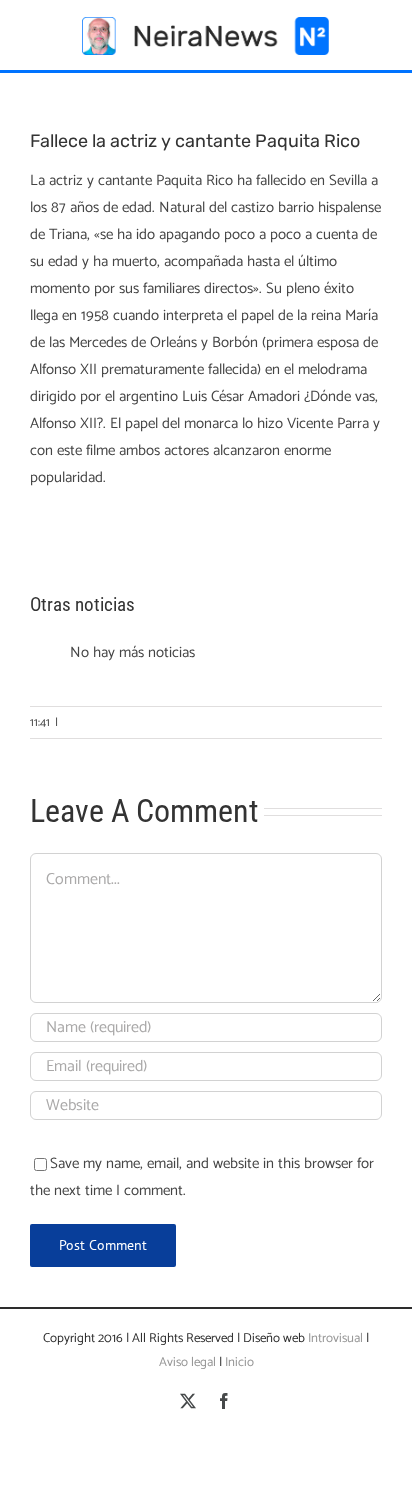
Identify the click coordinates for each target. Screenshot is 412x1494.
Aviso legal (187, 1362)
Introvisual (334, 1338)
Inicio (239, 1362)
